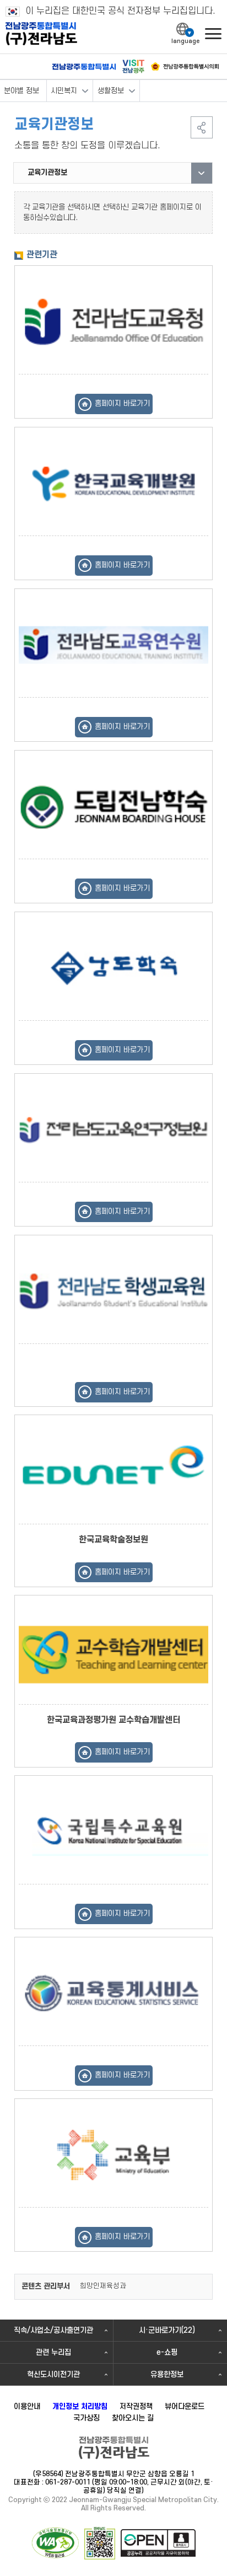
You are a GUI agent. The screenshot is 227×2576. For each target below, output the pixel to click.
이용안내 (27, 2406)
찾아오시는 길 (133, 2418)
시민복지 (64, 91)
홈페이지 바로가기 (122, 403)
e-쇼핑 (167, 2352)
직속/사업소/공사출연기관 (53, 2330)
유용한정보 (167, 2374)
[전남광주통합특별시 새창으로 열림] (84, 67)
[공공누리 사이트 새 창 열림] (158, 2543)
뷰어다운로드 (185, 2406)
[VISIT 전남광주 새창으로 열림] (133, 66)
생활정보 (111, 91)
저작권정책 (136, 2406)
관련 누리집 (53, 2352)
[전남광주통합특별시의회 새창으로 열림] (185, 66)
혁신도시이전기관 (53, 2374)
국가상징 (87, 2418)
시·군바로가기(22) (167, 2330)
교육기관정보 (47, 172)
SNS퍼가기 (202, 127)
